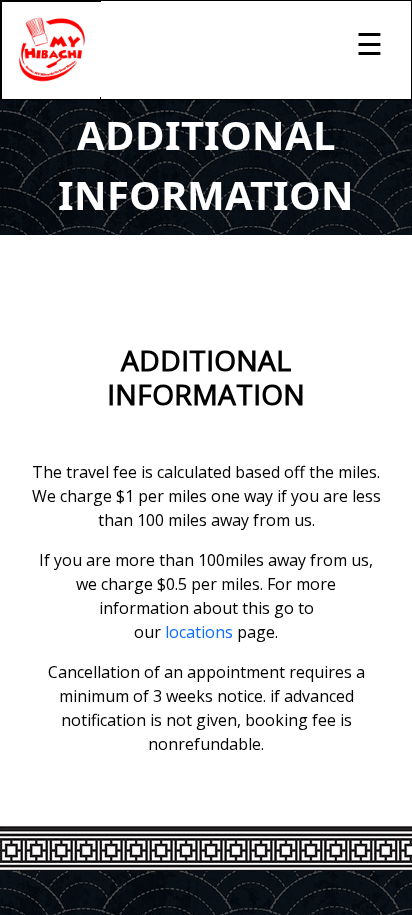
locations (199, 632)
